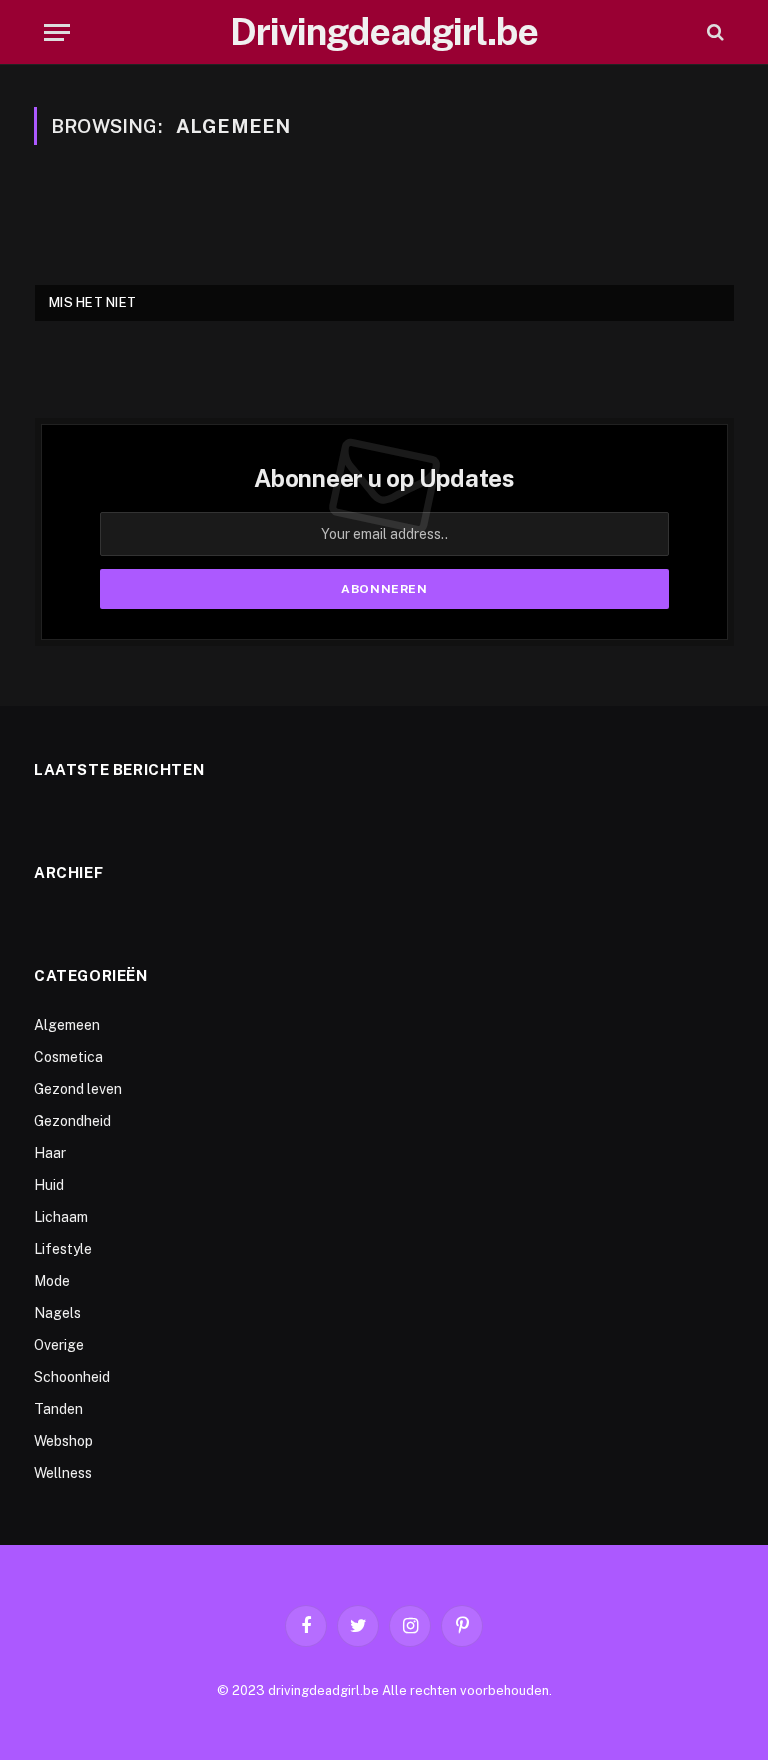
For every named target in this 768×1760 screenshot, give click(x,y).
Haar (50, 1153)
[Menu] (57, 32)
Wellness (63, 1473)
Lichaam (61, 1217)
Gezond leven (78, 1089)
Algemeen (67, 1025)
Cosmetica (68, 1057)
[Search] (713, 32)
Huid (49, 1185)
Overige (59, 1345)
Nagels (57, 1313)
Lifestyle (63, 1249)
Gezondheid (72, 1121)
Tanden (58, 1409)
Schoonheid (72, 1377)
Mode (52, 1281)
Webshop (63, 1441)
